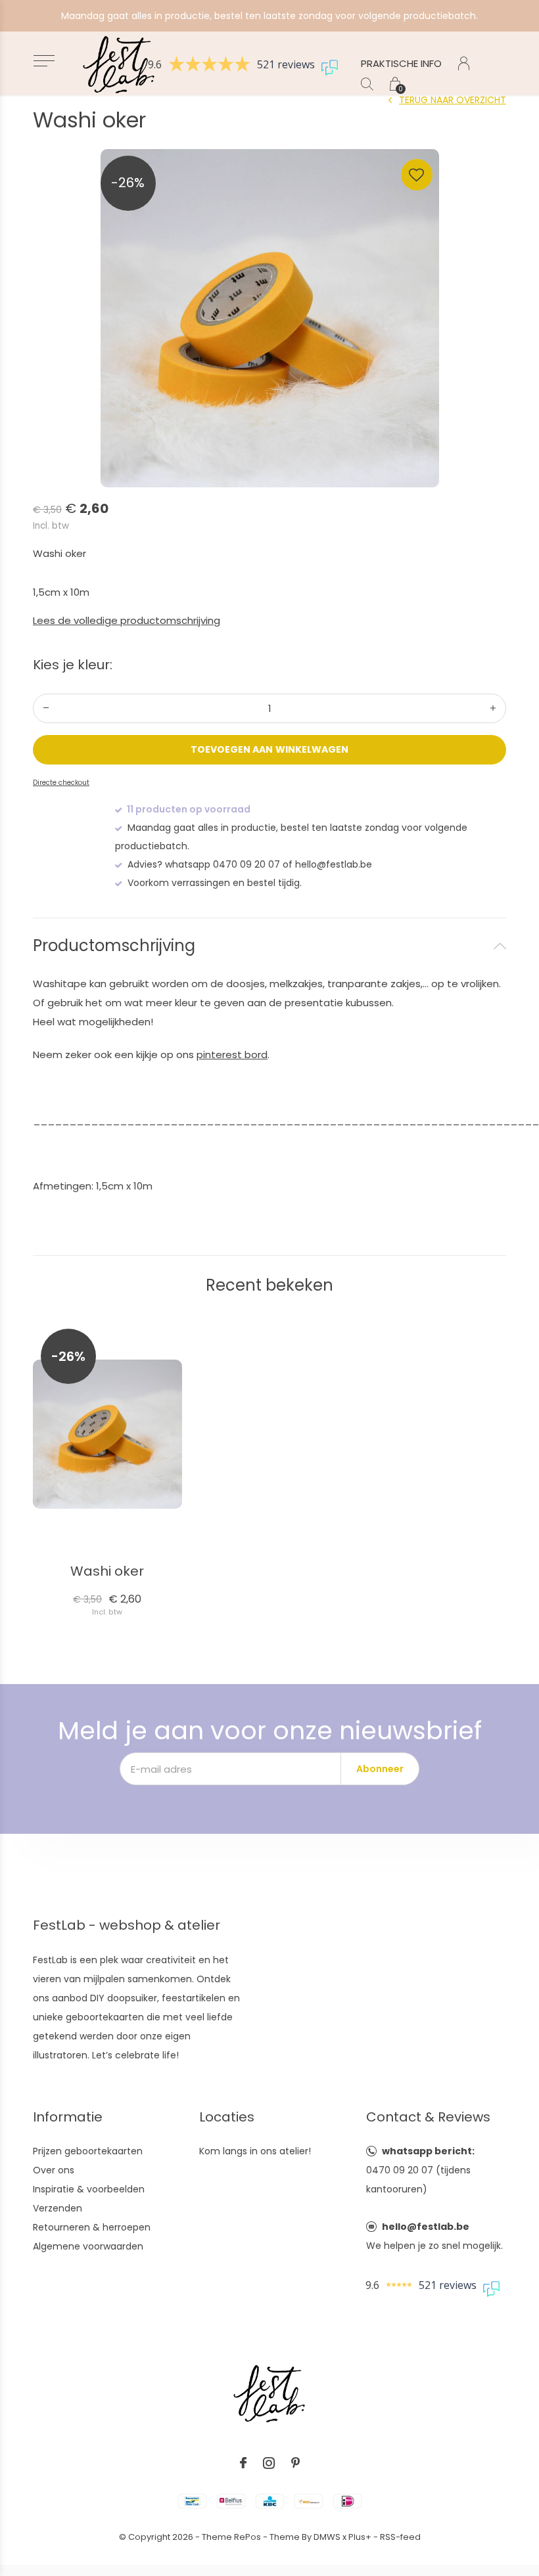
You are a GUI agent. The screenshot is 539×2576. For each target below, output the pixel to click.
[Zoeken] (367, 84)
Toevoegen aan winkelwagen (269, 749)
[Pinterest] (295, 2463)
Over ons (54, 2170)
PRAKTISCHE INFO (401, 63)
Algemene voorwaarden (88, 2246)
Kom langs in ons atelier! (255, 2151)
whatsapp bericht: (428, 2151)
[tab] (269, 946)
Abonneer (380, 1769)
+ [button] (493, 708)
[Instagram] (269, 2463)
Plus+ (360, 2537)
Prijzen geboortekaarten (88, 2151)
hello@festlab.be (426, 2227)
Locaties (227, 2117)
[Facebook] (243, 2463)
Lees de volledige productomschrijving (127, 620)
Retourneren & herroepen (92, 2227)
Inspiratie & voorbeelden (89, 2189)
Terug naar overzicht (453, 100)
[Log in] (464, 63)
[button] (44, 61)
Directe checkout (61, 783)
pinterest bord (232, 1055)
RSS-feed (400, 2537)
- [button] (46, 708)
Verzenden (58, 2208)
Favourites (417, 175)
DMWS (327, 2537)
